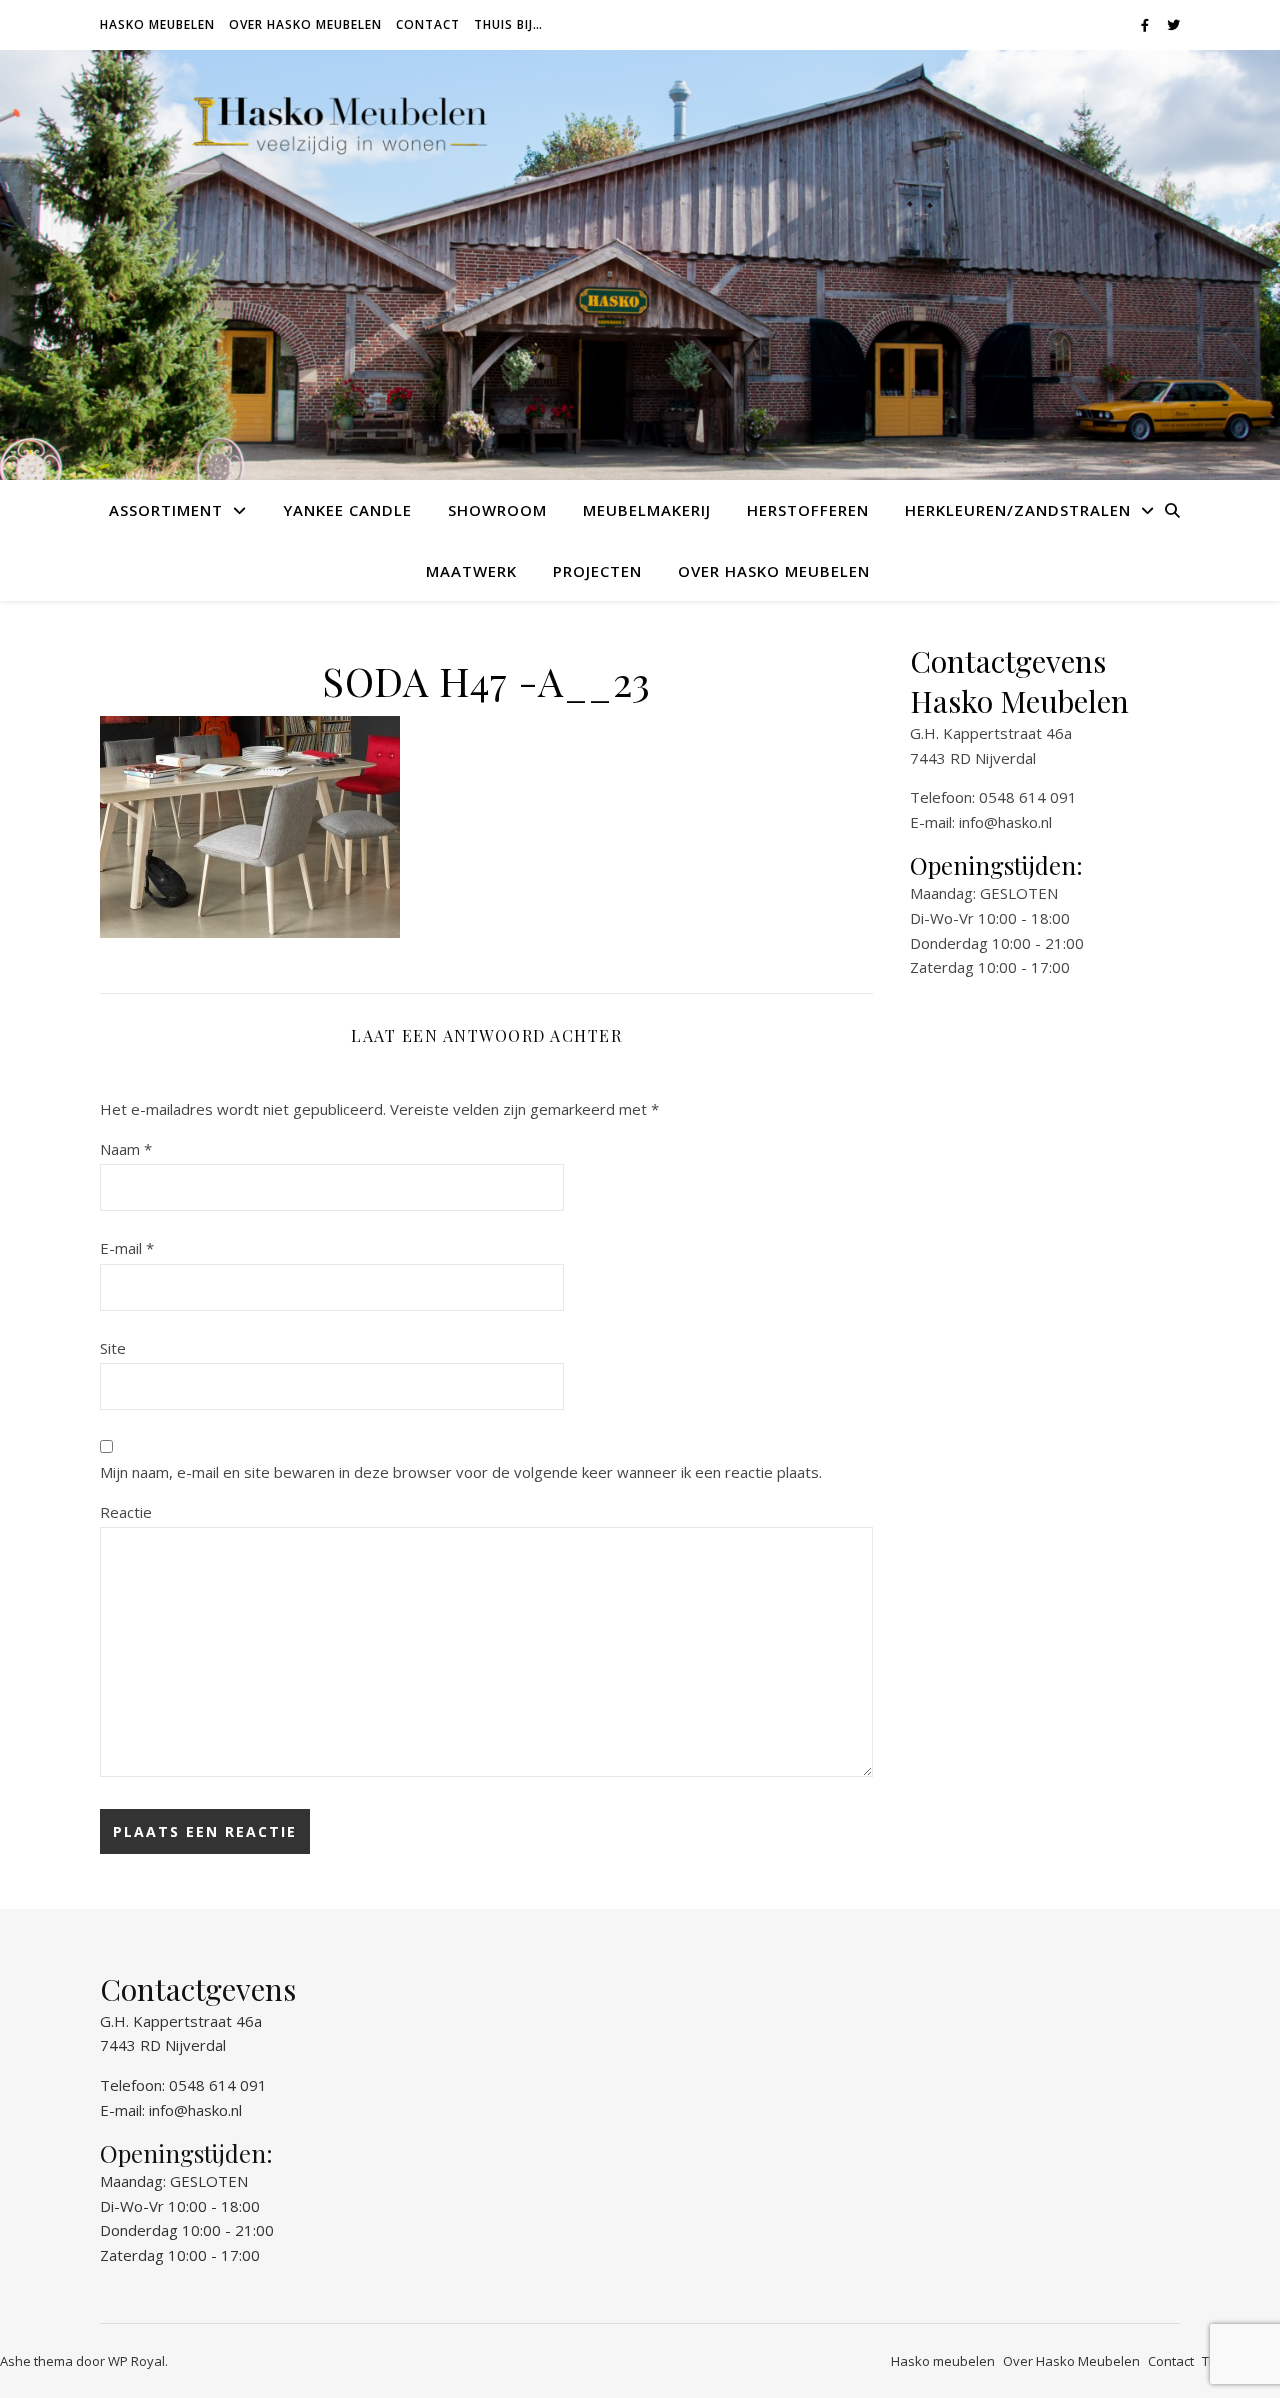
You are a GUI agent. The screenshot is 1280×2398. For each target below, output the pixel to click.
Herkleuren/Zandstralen (1018, 510)
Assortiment (166, 510)
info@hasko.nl (1005, 822)
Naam (126, 1149)
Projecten (597, 571)
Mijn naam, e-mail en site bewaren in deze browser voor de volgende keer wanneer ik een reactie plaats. (461, 1472)
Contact (428, 24)
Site (113, 1348)
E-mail (127, 1248)
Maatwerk (471, 571)
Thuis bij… (508, 24)
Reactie (126, 1512)
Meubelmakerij (647, 510)
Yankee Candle (347, 510)
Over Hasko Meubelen (305, 24)
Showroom (497, 510)
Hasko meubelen (157, 24)
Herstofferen (808, 510)
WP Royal (136, 2361)
